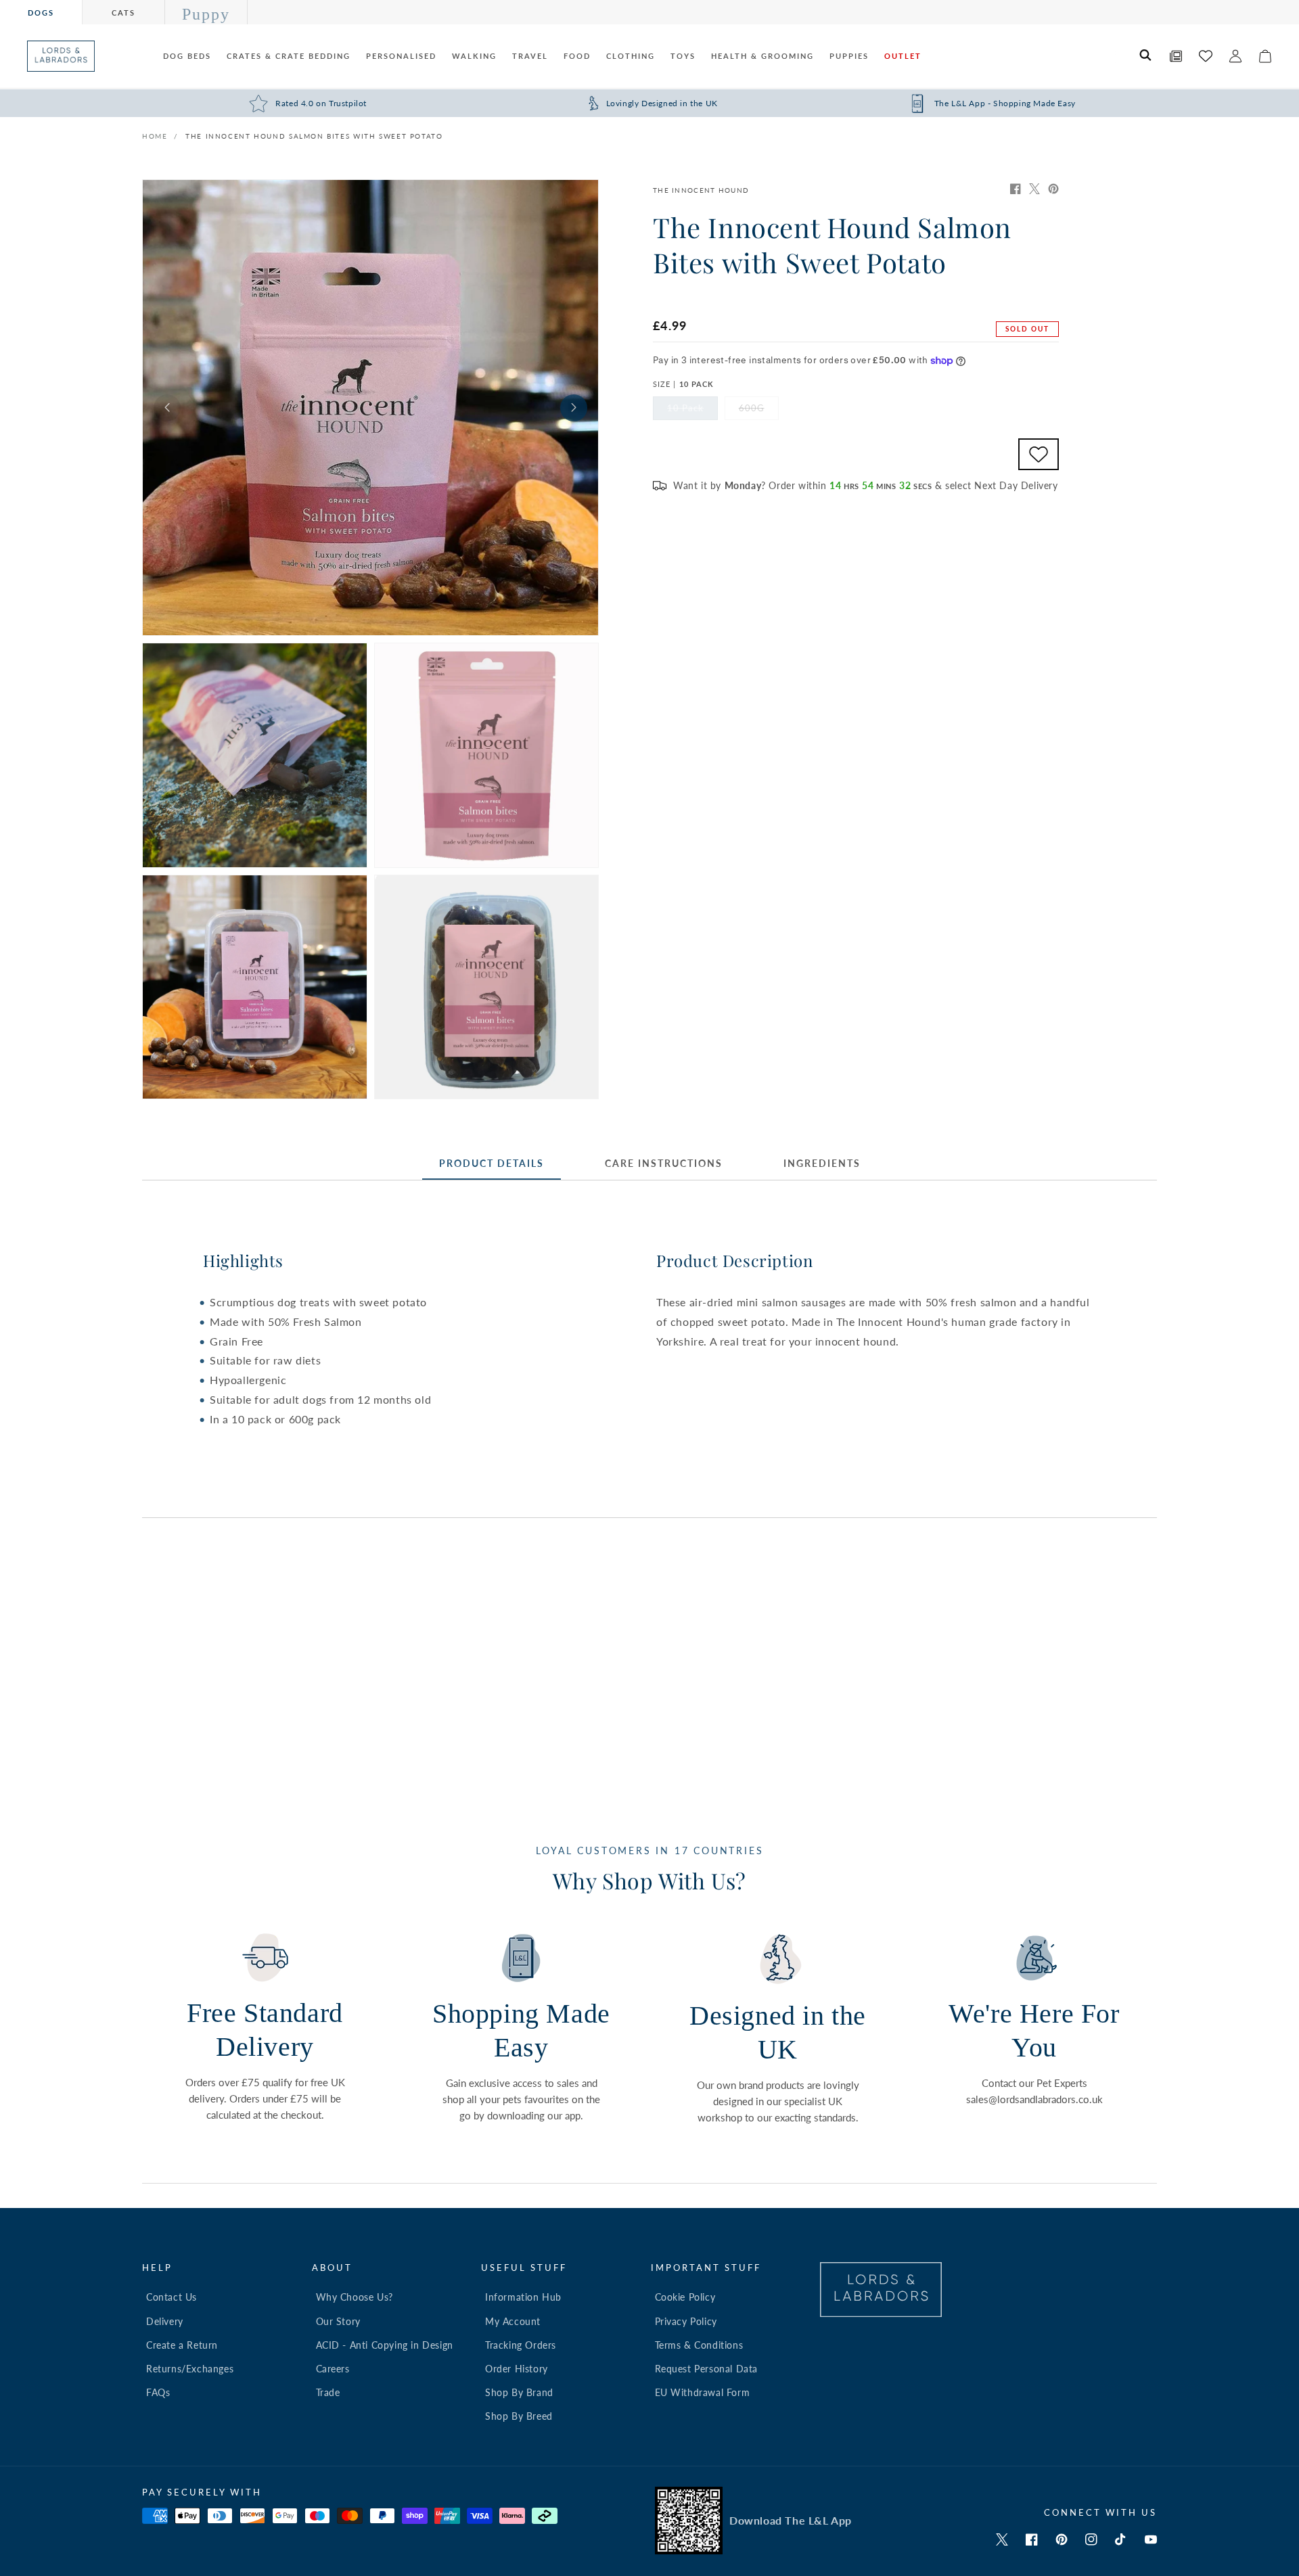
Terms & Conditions (699, 2345)
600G (759, 411)
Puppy (206, 14)
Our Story (338, 2321)
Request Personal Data (707, 2369)
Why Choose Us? (355, 2297)
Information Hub (523, 2297)
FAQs (158, 2392)
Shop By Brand (519, 2392)
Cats (123, 13)
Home (155, 136)
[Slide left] (167, 408)
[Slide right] (574, 408)
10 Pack (692, 411)
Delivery (165, 2321)
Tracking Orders (521, 2345)
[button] (1146, 56)
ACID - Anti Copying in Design (385, 2345)
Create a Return (182, 2345)
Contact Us (172, 2297)
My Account (513, 2321)
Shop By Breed (519, 2416)
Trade (328, 2392)
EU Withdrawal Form (703, 2392)
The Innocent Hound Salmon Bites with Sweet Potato (314, 136)
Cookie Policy (685, 2297)
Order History (517, 2369)
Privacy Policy (686, 2321)
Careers (333, 2369)
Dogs (41, 13)
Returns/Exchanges (190, 2369)
